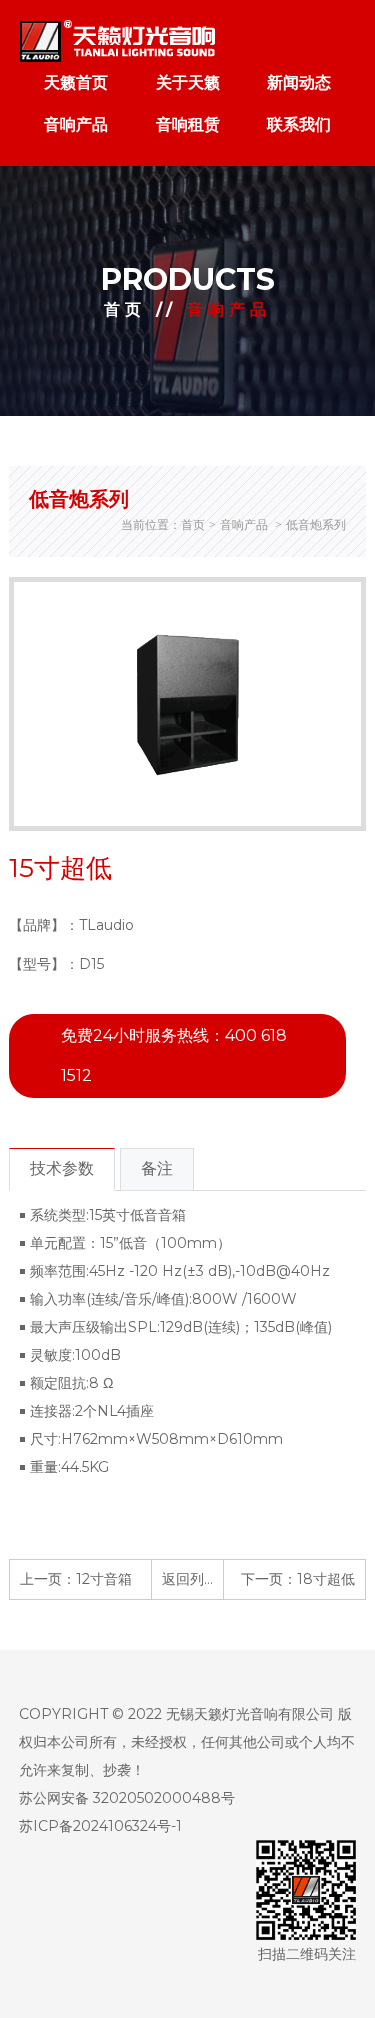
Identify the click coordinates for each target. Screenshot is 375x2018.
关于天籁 (188, 82)
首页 (125, 309)
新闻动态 (299, 82)
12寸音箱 (104, 1579)
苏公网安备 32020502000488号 (127, 1798)
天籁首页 (76, 82)
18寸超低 (326, 1579)
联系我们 (299, 124)
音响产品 (76, 124)
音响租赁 (188, 124)
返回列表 (190, 1579)
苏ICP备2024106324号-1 (100, 1826)
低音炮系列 (316, 524)
